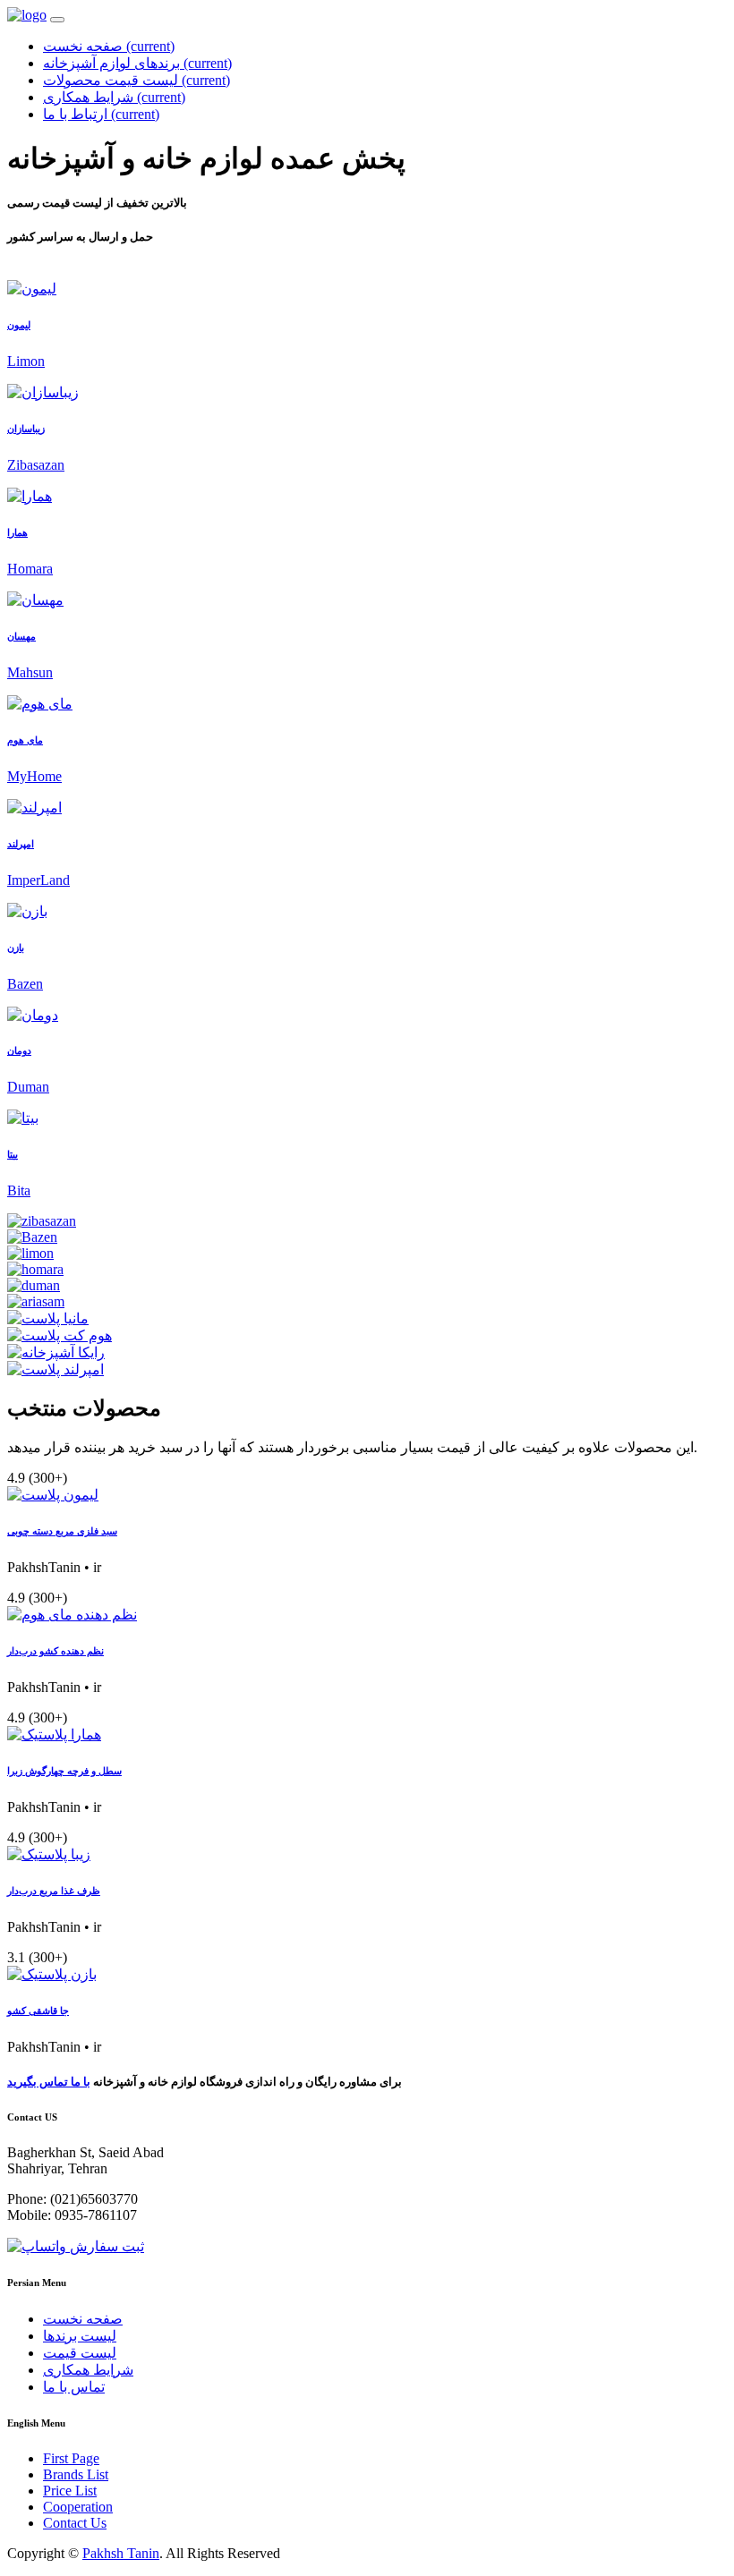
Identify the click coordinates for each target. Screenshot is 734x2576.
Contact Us (75, 2523)
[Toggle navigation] (57, 20)
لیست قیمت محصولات (137, 80)
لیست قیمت (80, 2353)
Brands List (76, 2474)
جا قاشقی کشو (38, 2011)
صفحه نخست (109, 46)
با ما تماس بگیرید (49, 2082)
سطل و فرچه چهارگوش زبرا (64, 1771)
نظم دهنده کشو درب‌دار (55, 1651)
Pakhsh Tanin (121, 2553)
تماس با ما (74, 2387)
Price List (70, 2491)
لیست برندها (80, 2336)
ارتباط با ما (101, 114)
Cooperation (78, 2507)
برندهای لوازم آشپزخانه (137, 63)
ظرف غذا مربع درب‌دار (54, 1891)
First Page (71, 2458)
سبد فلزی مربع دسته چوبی (62, 1531)
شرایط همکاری (114, 97)
